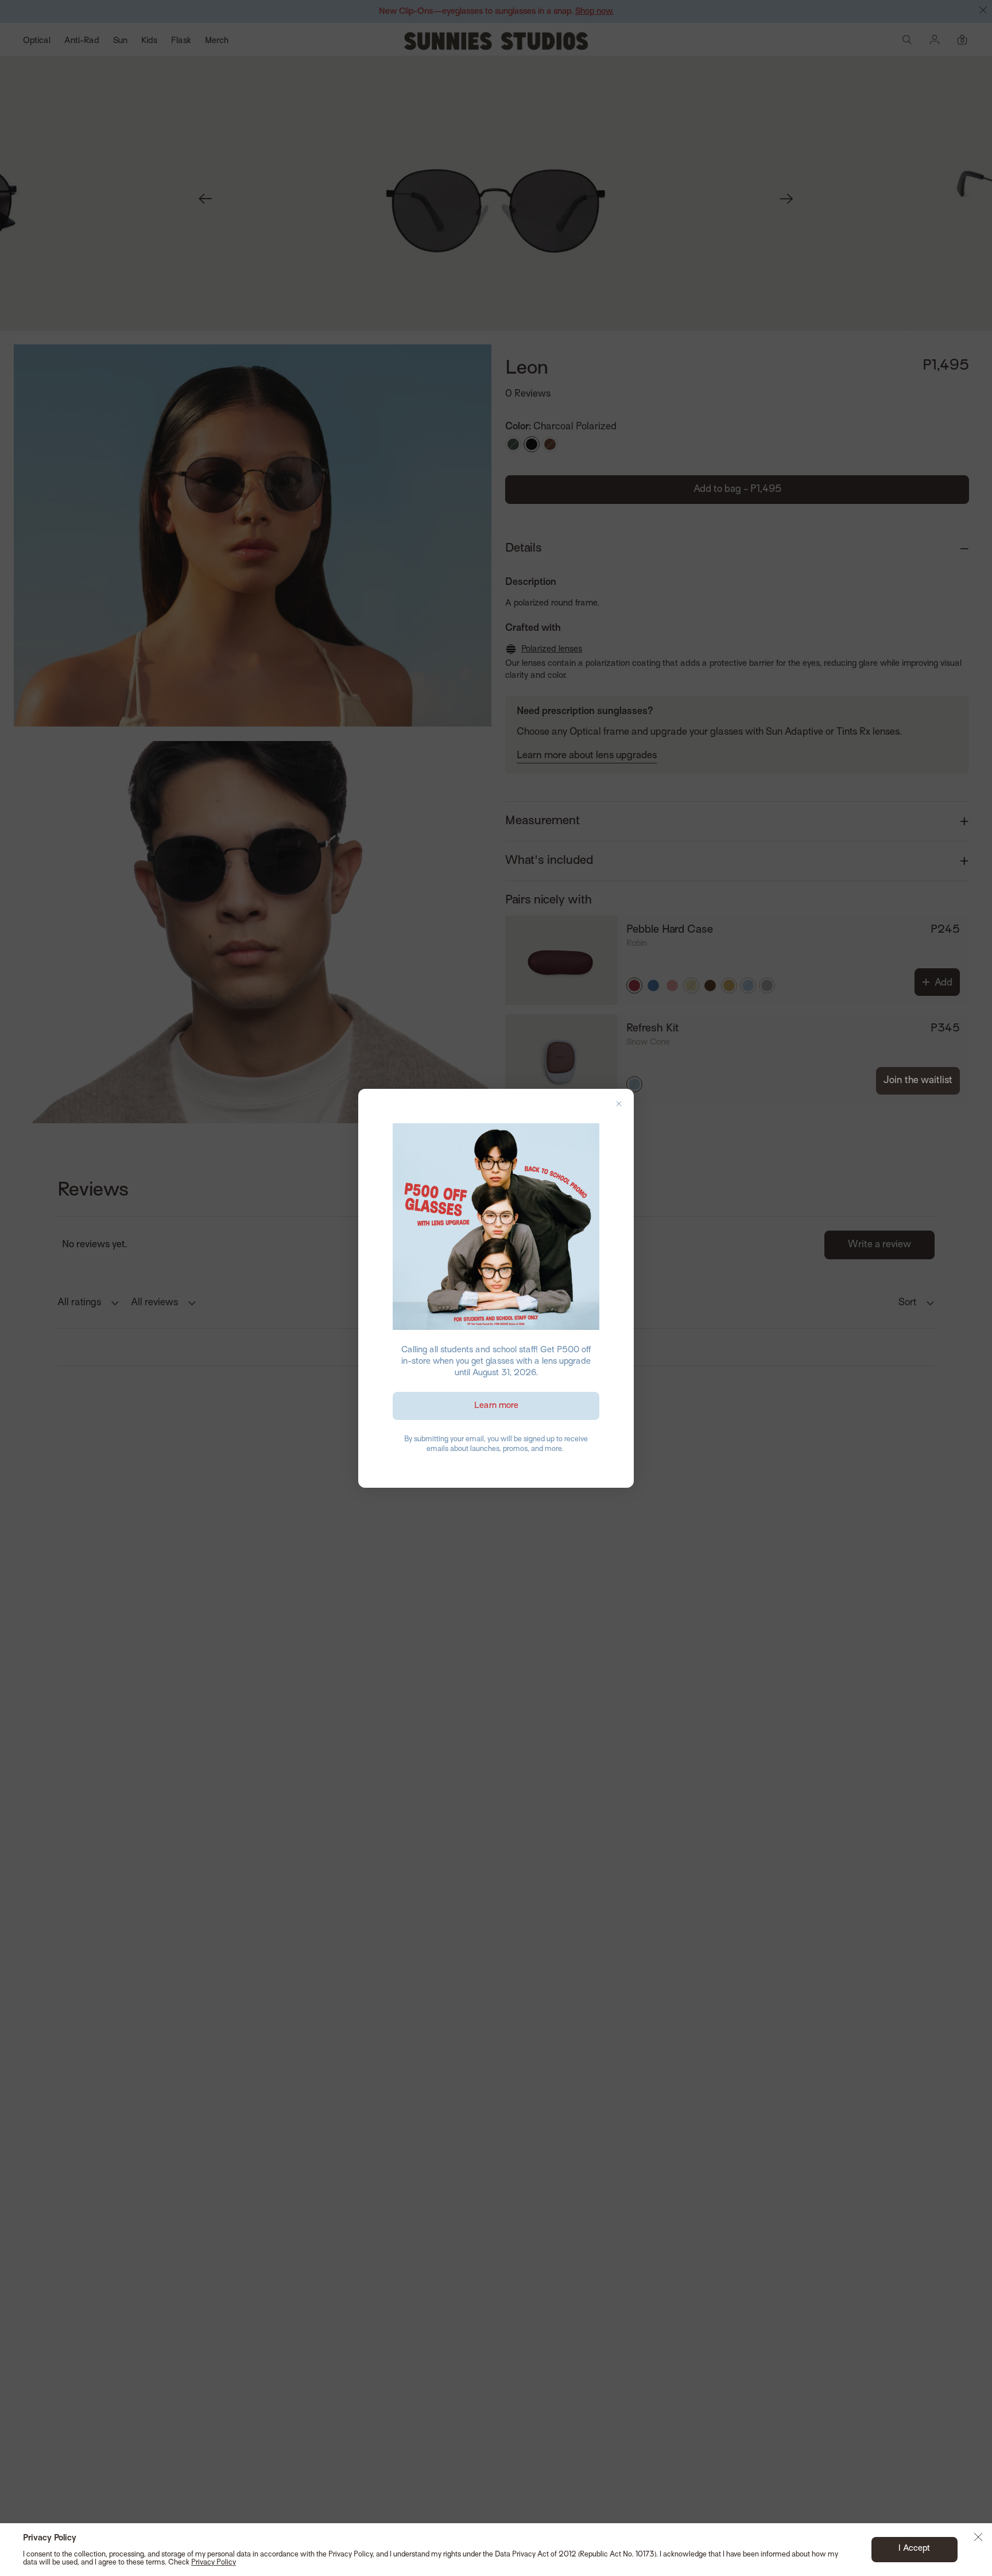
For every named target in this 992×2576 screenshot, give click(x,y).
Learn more (496, 1406)
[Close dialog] (619, 1104)
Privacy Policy (214, 2563)
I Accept (914, 2548)
